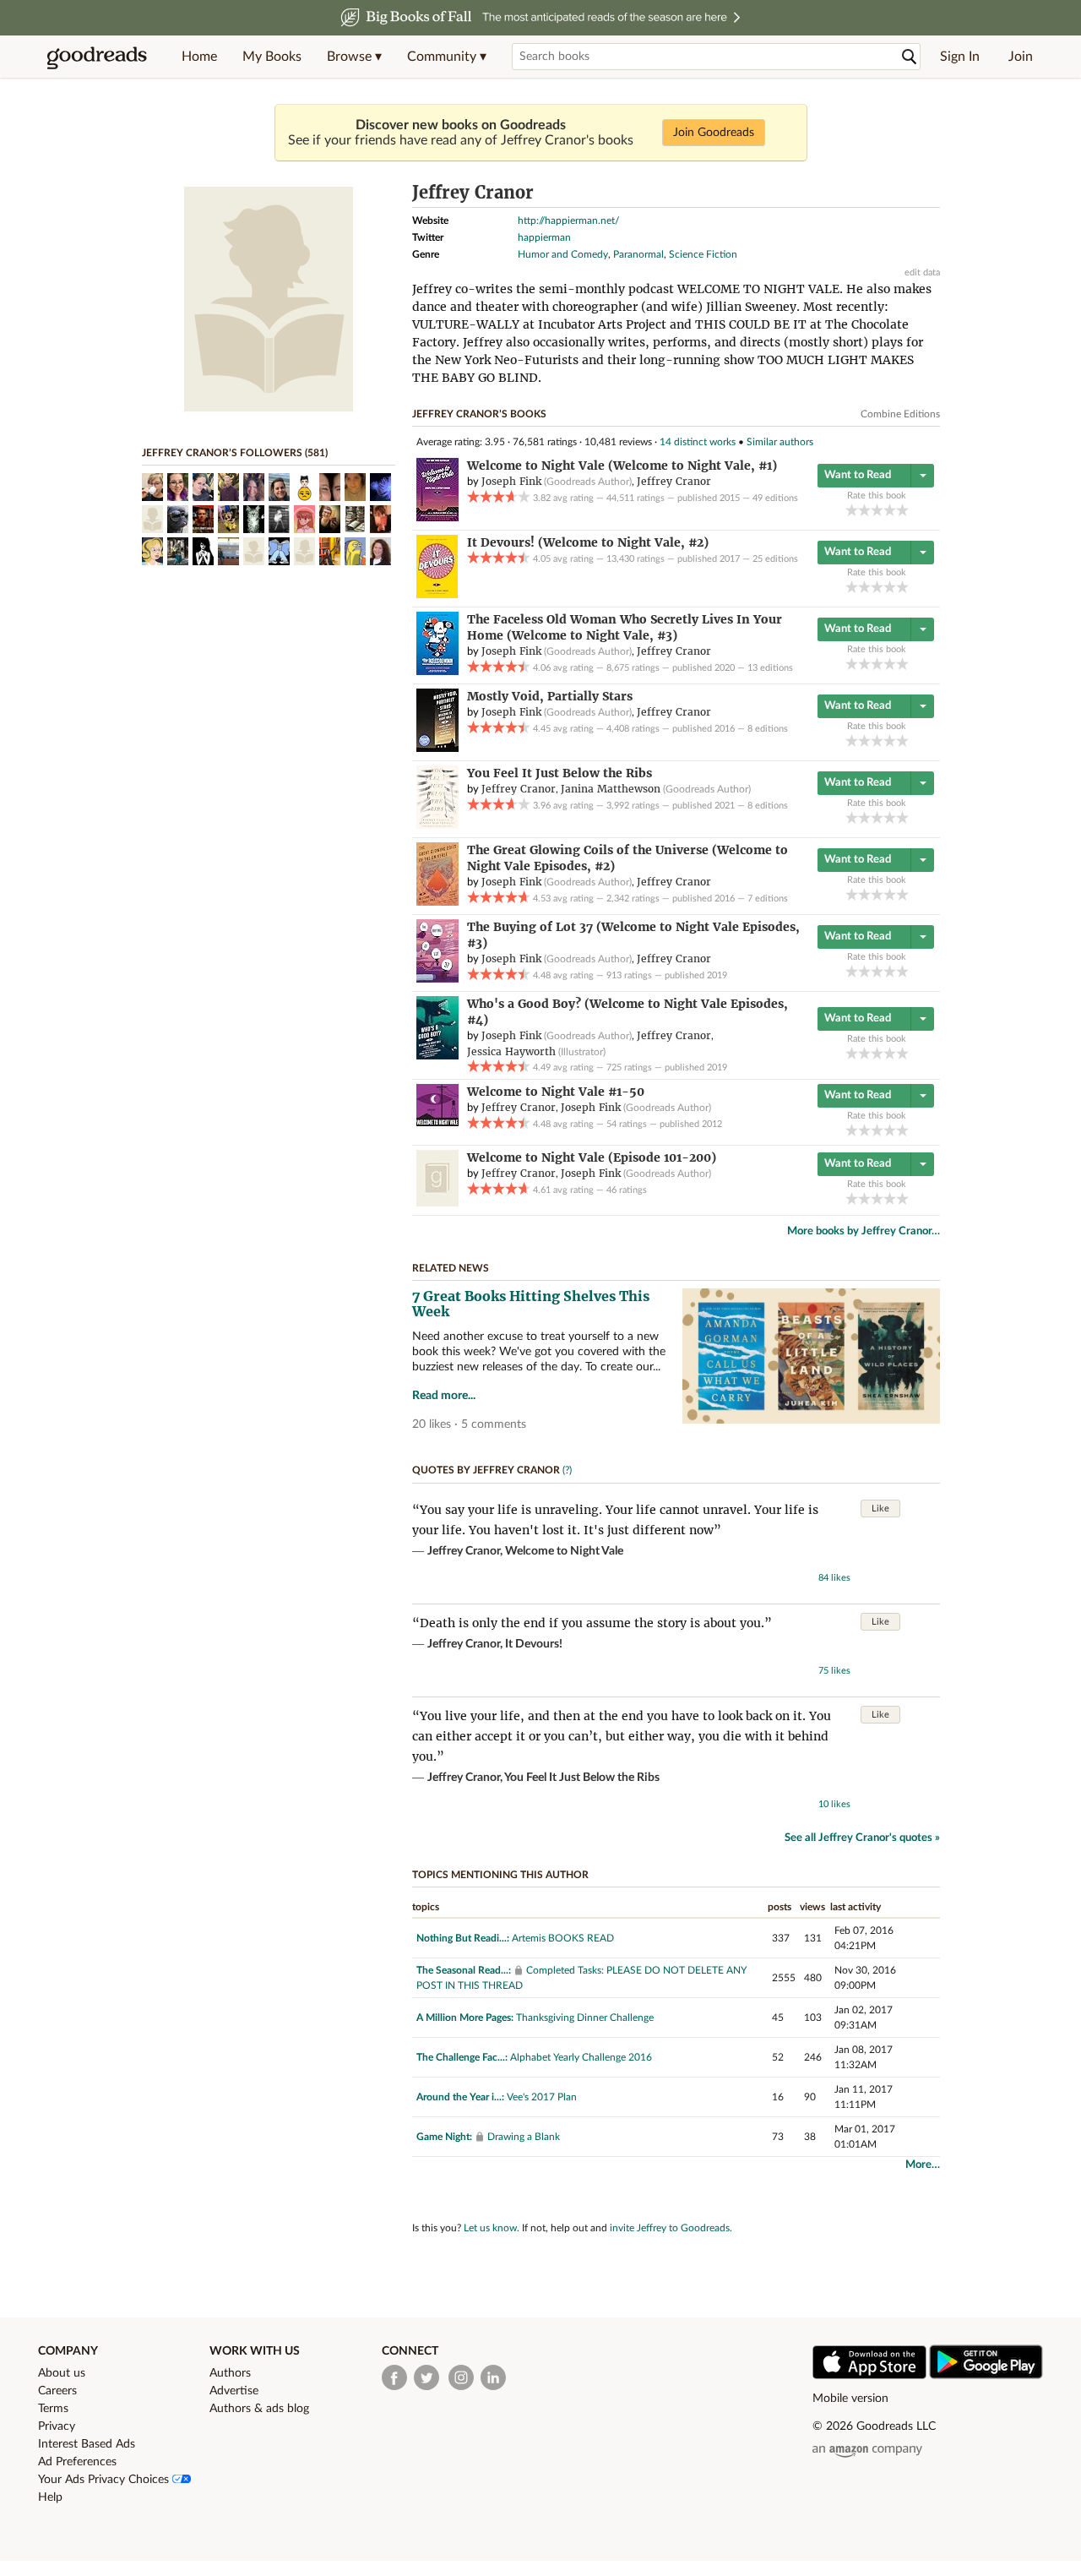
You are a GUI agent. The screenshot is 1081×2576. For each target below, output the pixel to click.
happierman (544, 237)
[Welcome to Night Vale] (437, 518)
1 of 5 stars (852, 510)
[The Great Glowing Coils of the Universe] (437, 902)
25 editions (775, 559)
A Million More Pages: (465, 2018)
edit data (922, 272)
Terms (53, 2409)
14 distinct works (698, 442)
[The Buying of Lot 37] (437, 979)
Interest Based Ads (87, 2444)
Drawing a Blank (524, 2137)
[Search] (910, 57)
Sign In (960, 57)
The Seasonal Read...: (464, 1970)
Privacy (57, 2426)
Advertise (234, 2391)
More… (923, 2165)
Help (50, 2497)
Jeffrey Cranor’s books (479, 414)
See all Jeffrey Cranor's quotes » (862, 1838)
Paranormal (638, 254)
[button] (354, 57)
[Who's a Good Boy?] (437, 1056)
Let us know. (492, 2228)
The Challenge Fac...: (462, 2057)
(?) (567, 1470)
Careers (57, 2391)
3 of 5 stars (877, 510)
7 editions (768, 899)
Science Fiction (703, 254)
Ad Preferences (77, 2462)
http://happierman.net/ (568, 221)
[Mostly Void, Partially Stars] (437, 749)
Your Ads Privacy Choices (105, 2480)
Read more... (444, 1396)
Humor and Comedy (563, 254)
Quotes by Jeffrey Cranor (486, 1470)
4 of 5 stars (890, 510)
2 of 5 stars (864, 510)
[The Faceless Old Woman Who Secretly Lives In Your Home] (437, 672)
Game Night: (444, 2137)
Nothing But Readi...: (463, 1938)
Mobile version (850, 2399)
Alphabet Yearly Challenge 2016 (581, 2057)
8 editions (768, 729)
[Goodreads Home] (97, 57)
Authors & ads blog (259, 2409)
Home (199, 57)
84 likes (834, 1578)
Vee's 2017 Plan (542, 2097)
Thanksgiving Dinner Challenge (585, 2018)
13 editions (770, 668)
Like (880, 1509)
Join (1021, 57)
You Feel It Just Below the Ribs (582, 1778)
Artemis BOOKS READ (563, 1938)
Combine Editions (900, 414)
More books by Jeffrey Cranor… (864, 1231)
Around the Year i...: (460, 2097)
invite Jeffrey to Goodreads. (671, 2228)
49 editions (775, 498)
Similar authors (780, 442)
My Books (272, 57)
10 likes (834, 1804)
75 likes (834, 1671)
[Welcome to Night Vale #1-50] (437, 1123)
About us (62, 2373)
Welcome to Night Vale (564, 1551)
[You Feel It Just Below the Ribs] (437, 825)
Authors (230, 2373)
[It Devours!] (437, 595)
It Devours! (534, 1644)
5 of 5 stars (902, 510)
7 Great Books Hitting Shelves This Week (531, 1304)
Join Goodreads (714, 133)
